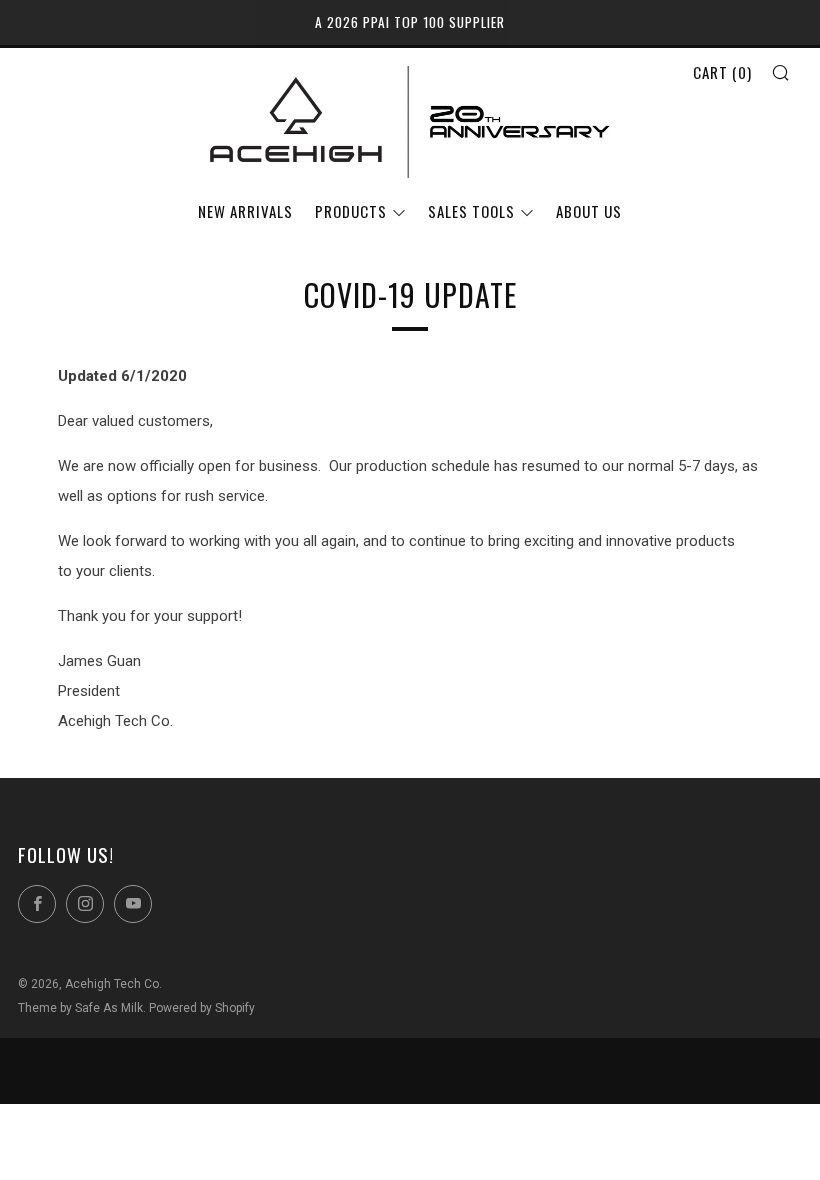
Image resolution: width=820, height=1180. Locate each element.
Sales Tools (471, 211)
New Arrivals (245, 211)
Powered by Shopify (202, 1008)
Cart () (722, 72)
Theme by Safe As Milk (80, 1008)
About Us (589, 211)
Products (351, 211)
